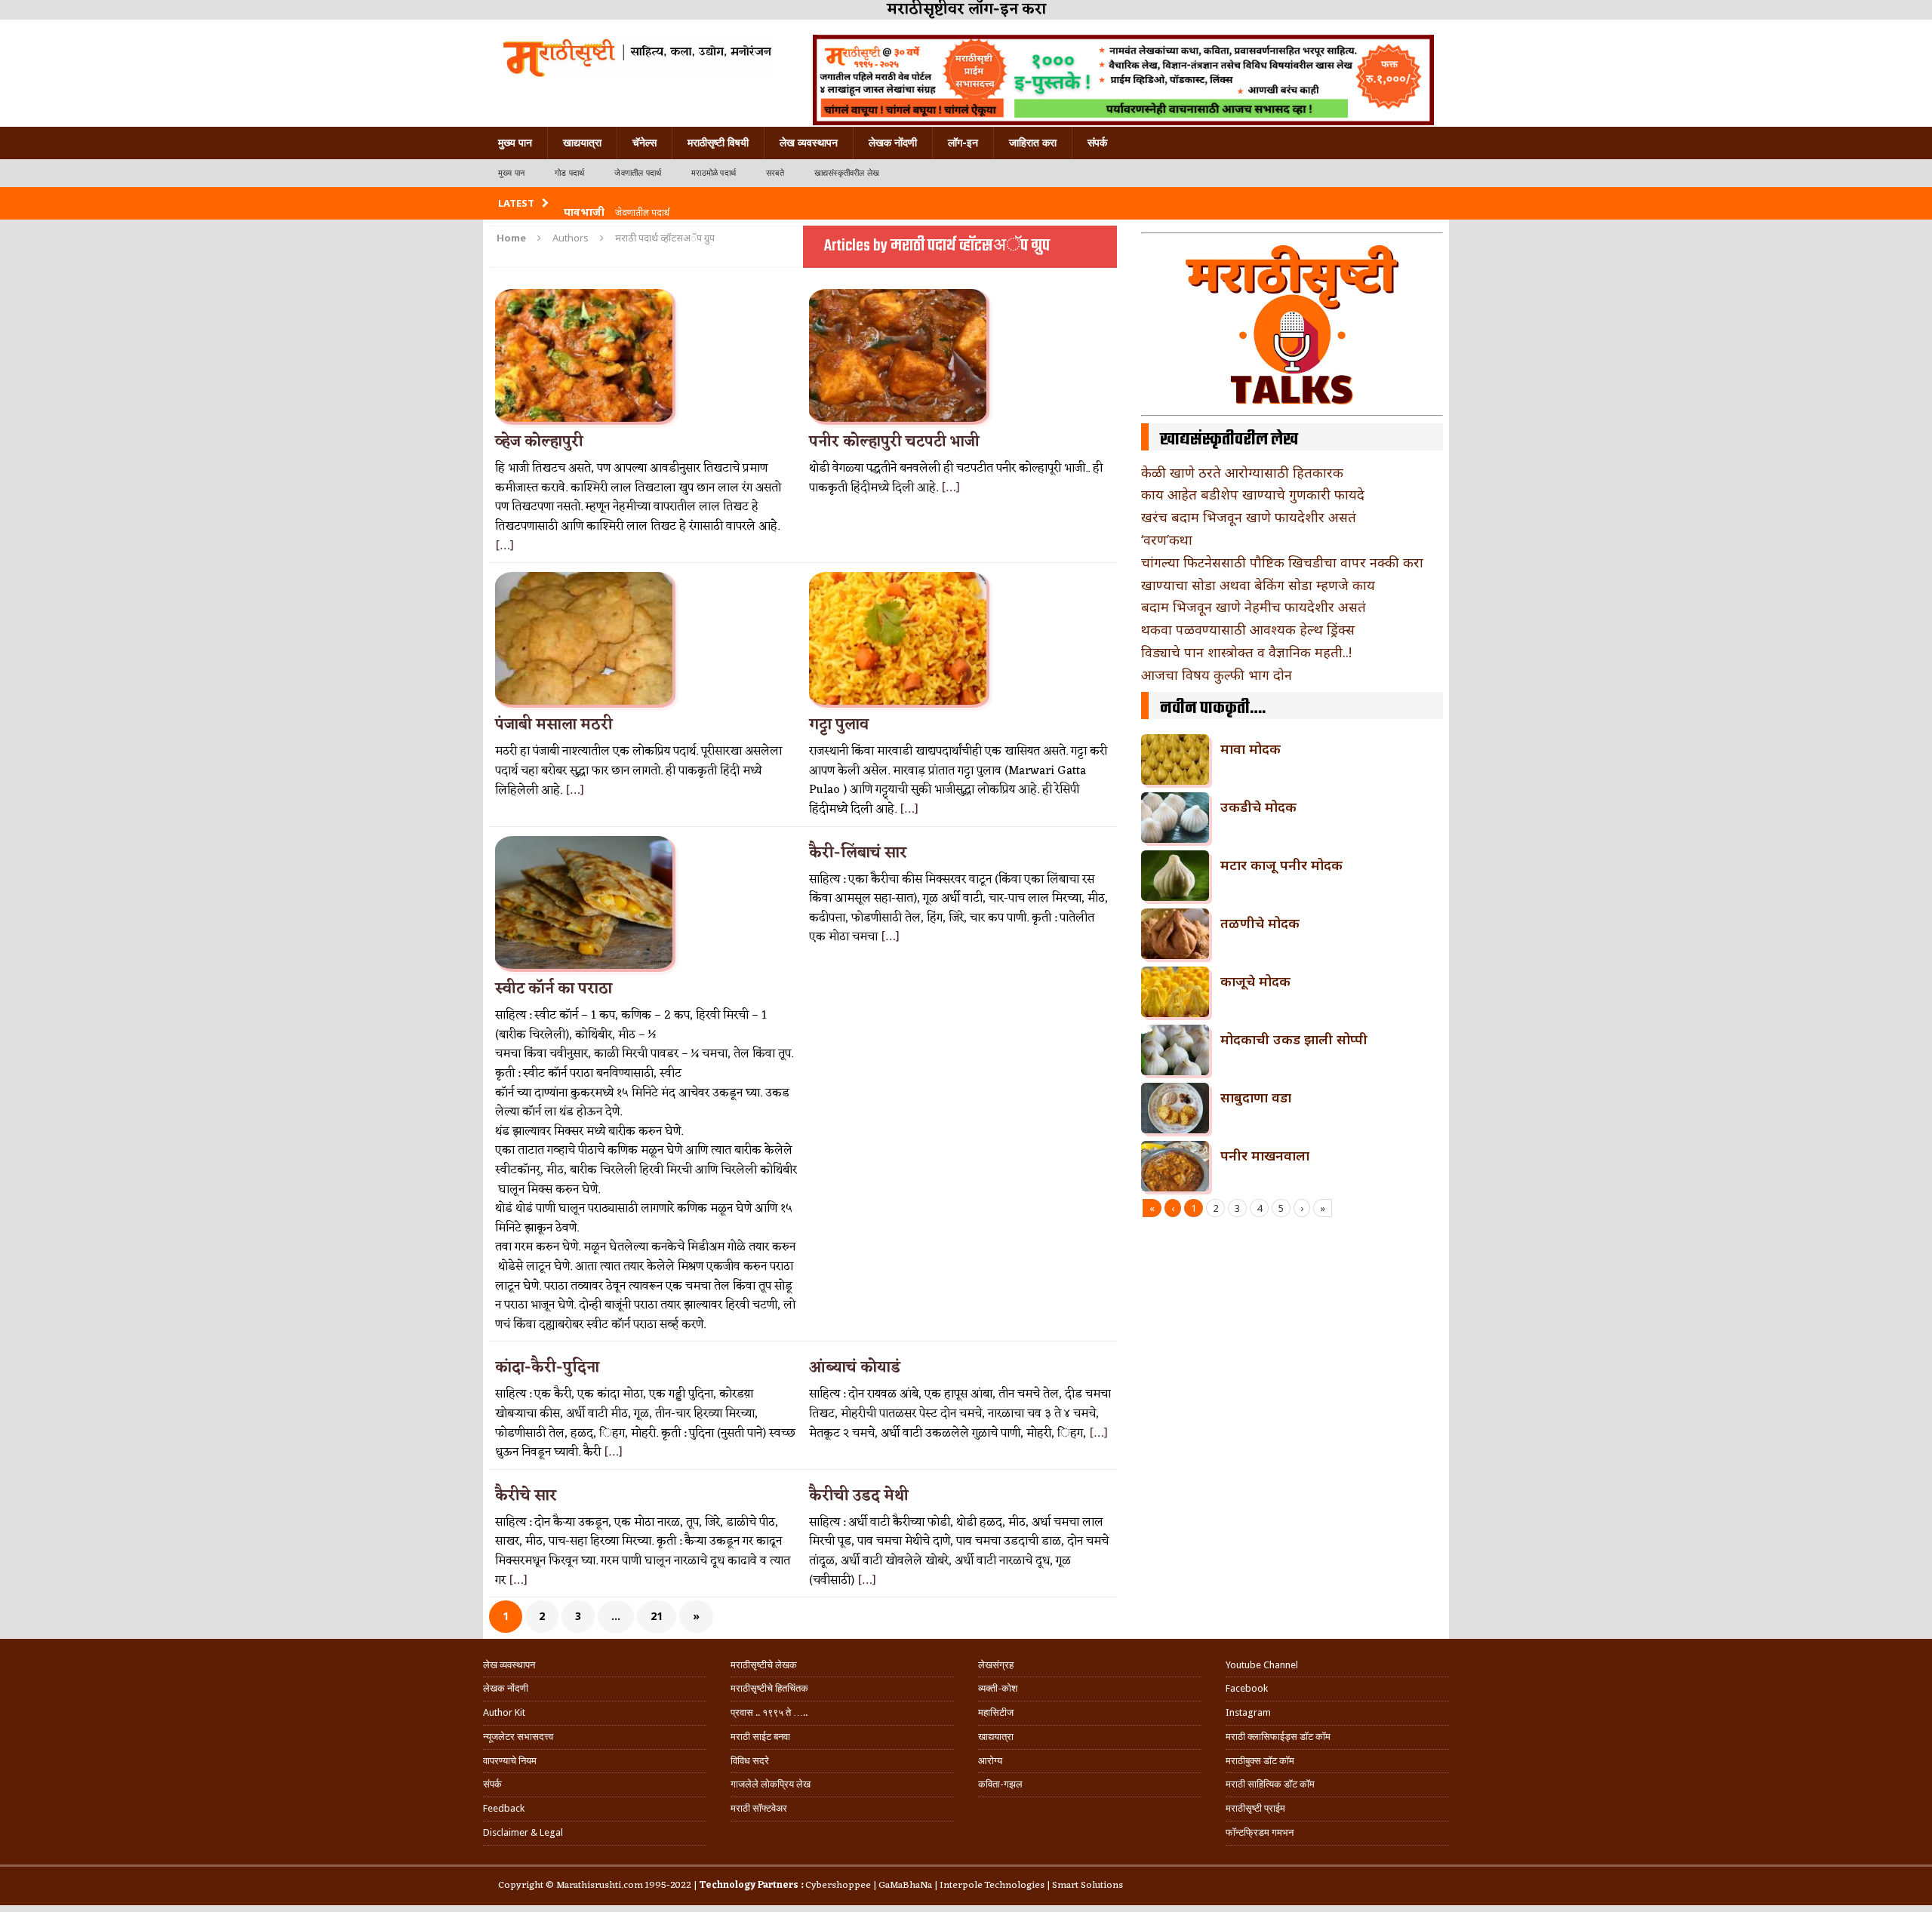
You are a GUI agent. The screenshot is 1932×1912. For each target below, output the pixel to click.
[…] (505, 546)
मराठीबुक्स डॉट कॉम (1260, 1761)
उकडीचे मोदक (1258, 807)
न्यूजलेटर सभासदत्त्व (518, 1737)
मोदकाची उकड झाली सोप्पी (1294, 1039)
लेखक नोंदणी (893, 143)
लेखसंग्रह (996, 1665)
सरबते (775, 173)
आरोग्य (990, 1761)
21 (657, 1616)
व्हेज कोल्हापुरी (539, 442)
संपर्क (1097, 143)
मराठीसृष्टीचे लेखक (764, 1665)
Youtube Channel (1262, 1665)
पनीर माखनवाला (1265, 1155)
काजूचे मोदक (1255, 981)
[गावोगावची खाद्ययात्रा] (636, 57)
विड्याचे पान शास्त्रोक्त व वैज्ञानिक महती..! (1246, 652)
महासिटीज (996, 1712)
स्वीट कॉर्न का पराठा (554, 989)
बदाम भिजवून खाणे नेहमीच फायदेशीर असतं (1254, 607)
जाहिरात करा (1033, 143)
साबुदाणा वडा (1256, 1097)
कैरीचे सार (526, 1496)
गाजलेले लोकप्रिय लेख (771, 1784)
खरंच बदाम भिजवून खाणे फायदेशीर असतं (1249, 517)
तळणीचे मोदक (1260, 923)
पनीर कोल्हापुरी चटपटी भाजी (894, 442)
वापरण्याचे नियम (510, 1761)
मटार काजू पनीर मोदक (1281, 865)
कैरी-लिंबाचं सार (858, 853)
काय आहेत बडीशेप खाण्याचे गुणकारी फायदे (1253, 494)
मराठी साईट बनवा (760, 1737)
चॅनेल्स (645, 143)
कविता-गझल (1000, 1784)
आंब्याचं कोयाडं (855, 1368)
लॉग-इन (963, 143)
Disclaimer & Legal (523, 1832)
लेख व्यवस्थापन (809, 143)
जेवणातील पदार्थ (638, 173)
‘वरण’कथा (1167, 539)
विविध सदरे (750, 1761)
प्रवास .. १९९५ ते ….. (769, 1712)
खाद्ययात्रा (582, 143)
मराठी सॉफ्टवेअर (759, 1808)
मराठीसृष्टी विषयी (718, 143)
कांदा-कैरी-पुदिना (547, 1368)
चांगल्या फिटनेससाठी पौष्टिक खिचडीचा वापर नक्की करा (1282, 562)
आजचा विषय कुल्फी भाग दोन (1217, 675)
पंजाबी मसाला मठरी (554, 725)
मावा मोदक (1251, 749)
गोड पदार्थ (569, 173)
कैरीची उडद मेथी (859, 1496)
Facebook (1247, 1688)
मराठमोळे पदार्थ (714, 173)
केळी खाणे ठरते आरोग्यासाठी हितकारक (1242, 472)
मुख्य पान (515, 143)
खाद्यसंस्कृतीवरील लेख (847, 173)
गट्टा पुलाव (839, 725)
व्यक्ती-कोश (998, 1688)
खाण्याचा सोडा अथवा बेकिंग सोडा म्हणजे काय (1258, 585)
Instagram (1248, 1712)
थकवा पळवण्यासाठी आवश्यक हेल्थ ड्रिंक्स (1248, 629)
